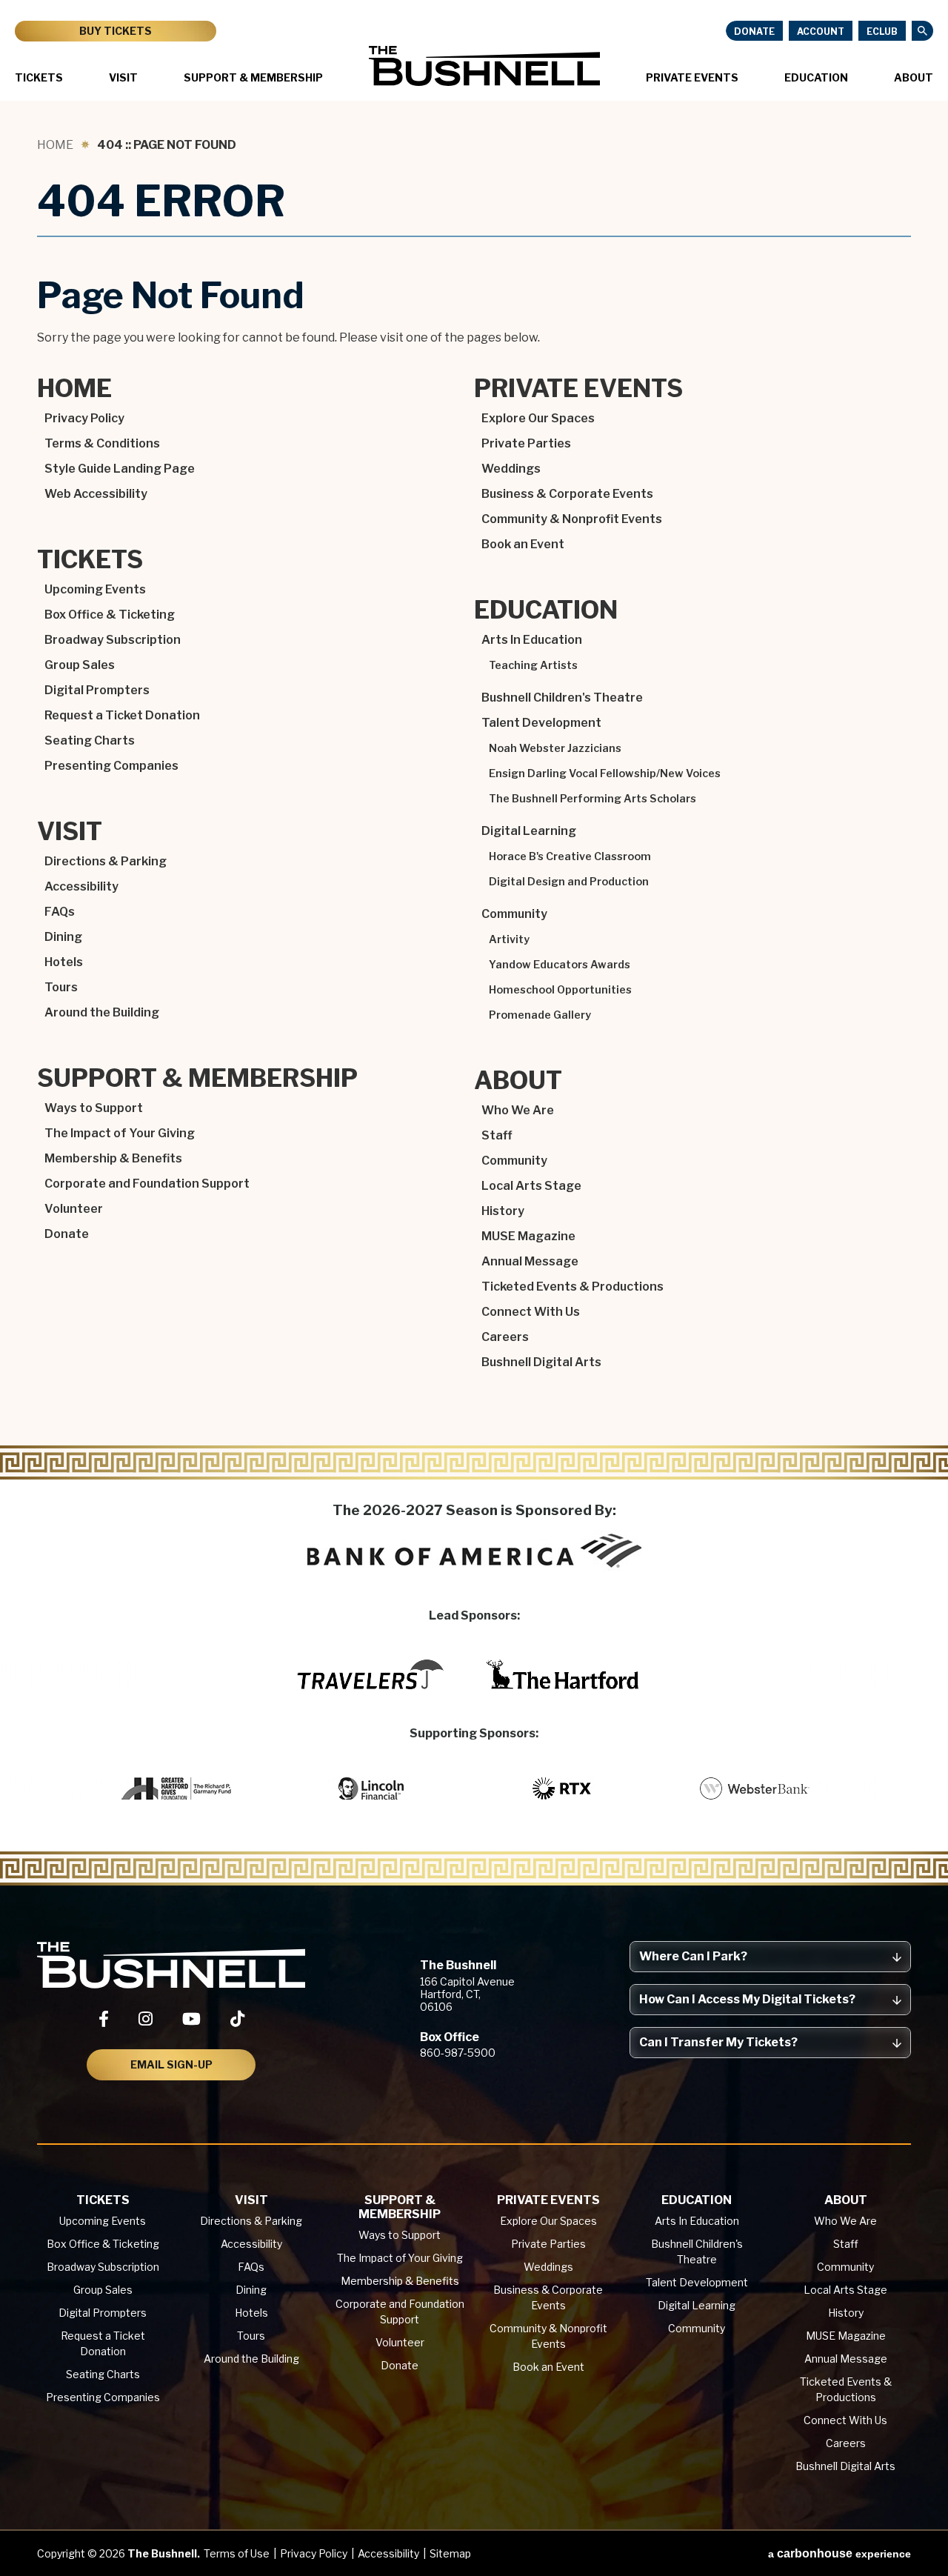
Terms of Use (237, 2553)
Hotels (64, 962)
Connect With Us (531, 1312)
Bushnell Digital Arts (541, 1362)
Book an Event (523, 544)
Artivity (509, 939)
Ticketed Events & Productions (573, 1287)
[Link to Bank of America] (474, 1551)
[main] (474, 792)
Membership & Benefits (113, 1158)
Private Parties (526, 443)
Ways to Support (94, 1108)
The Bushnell (484, 66)
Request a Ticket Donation (122, 715)
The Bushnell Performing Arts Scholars (592, 799)
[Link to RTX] (563, 1788)
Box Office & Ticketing (110, 615)
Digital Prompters (97, 690)
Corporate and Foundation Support (147, 1184)
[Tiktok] (237, 2019)
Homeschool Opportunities (560, 990)
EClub (882, 31)
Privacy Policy (84, 418)
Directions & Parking (106, 861)
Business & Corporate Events (567, 494)
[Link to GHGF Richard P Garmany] (178, 1788)
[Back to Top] (923, 2529)
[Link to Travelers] (370, 1674)
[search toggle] (922, 31)
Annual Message (530, 1261)
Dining (63, 937)
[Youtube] (191, 2019)
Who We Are (518, 1110)
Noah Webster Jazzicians (555, 748)
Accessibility (81, 886)
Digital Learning (529, 831)
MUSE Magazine (528, 1236)
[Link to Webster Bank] (755, 1788)
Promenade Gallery (540, 1015)
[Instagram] (146, 2019)
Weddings (511, 469)
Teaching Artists (533, 665)
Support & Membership (253, 77)
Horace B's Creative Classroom (570, 856)
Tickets (39, 77)
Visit (123, 77)
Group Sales (80, 665)
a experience (839, 2553)
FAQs (60, 912)
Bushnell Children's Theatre (562, 698)
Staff (497, 1135)
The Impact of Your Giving (120, 1133)
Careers (505, 1337)
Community (514, 914)
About (914, 77)
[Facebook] (104, 2019)
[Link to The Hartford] (563, 1674)
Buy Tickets (116, 31)
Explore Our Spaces (538, 418)
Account (821, 31)
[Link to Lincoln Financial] (370, 1788)
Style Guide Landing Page (120, 469)
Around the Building (102, 1012)
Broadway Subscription (113, 640)
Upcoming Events (95, 589)
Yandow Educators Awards (560, 965)
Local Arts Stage (531, 1186)
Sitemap (450, 2553)
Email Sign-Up (171, 2064)
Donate (754, 31)
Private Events (692, 77)
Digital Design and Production (569, 882)
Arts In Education (532, 640)
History (503, 1211)
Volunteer (74, 1209)
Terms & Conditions (102, 443)
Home (55, 145)
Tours (61, 987)
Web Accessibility (96, 494)
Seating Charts (90, 740)
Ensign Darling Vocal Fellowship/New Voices (605, 773)
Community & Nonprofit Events (572, 519)
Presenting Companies (111, 766)
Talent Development (541, 723)
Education (816, 77)
